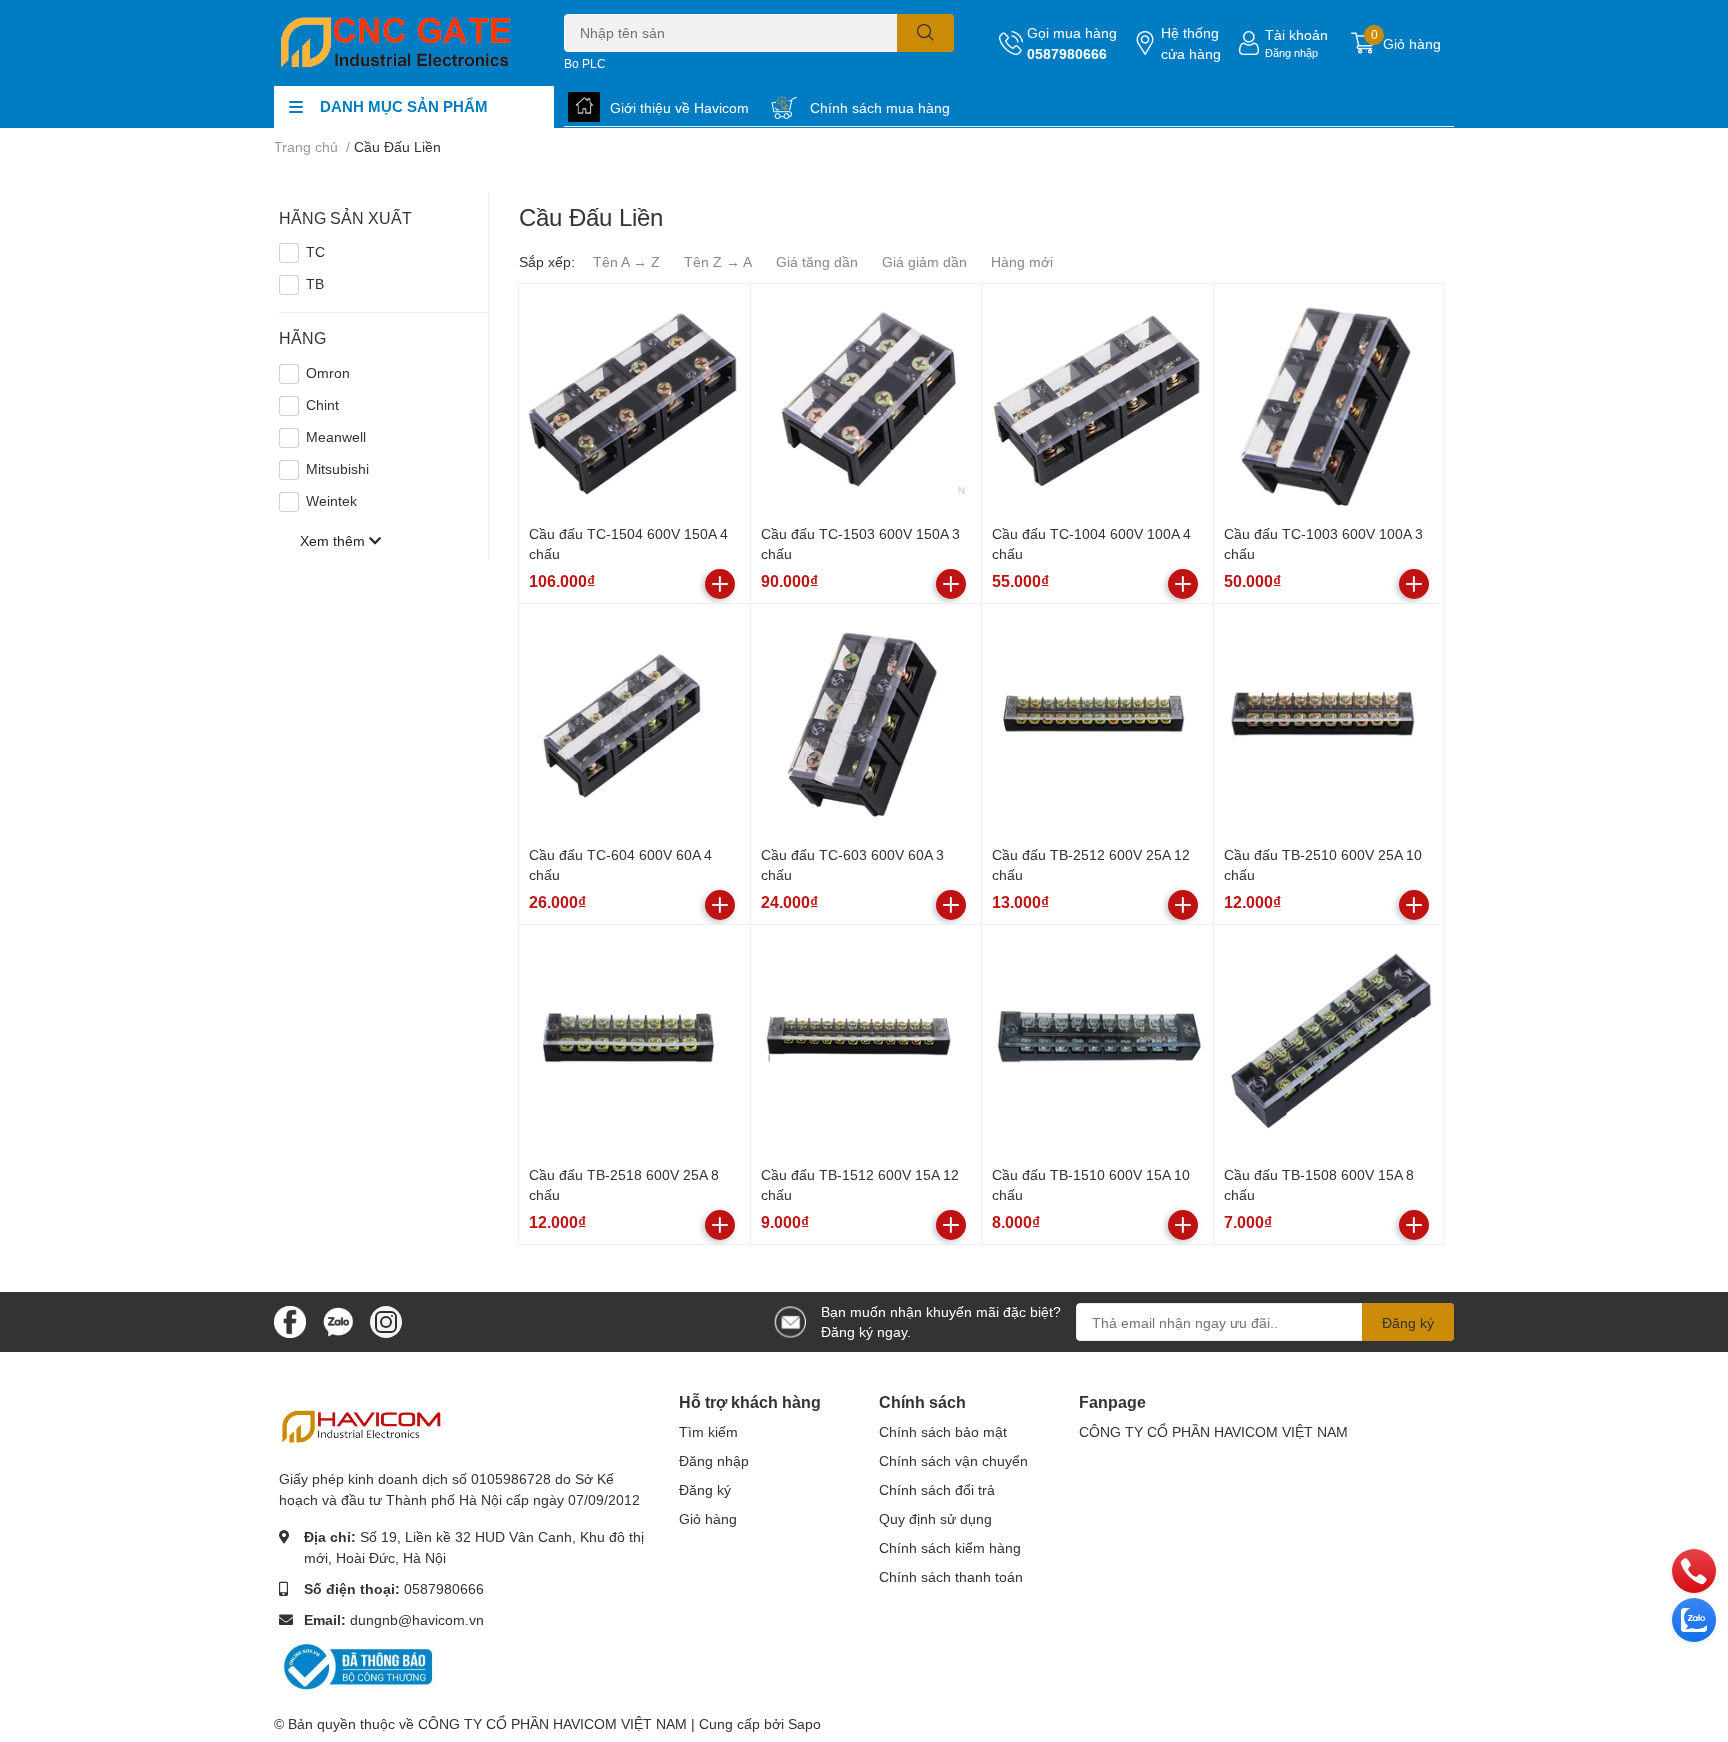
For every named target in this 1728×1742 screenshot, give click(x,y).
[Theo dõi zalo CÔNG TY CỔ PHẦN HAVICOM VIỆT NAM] (338, 1320)
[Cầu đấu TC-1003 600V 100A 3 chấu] (1329, 399)
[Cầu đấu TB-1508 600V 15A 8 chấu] (1329, 1040)
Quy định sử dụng (935, 1518)
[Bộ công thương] (359, 1665)
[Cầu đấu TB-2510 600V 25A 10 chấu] (1329, 719)
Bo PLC (585, 63)
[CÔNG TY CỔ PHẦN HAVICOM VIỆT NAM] (398, 43)
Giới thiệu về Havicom (679, 107)
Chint (322, 404)
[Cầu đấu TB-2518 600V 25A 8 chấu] (634, 1040)
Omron (328, 372)
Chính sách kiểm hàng (950, 1547)
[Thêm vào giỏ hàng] (720, 584)
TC (315, 251)
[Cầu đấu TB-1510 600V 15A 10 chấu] (1097, 1040)
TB (315, 283)
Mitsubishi (337, 468)
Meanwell (336, 436)
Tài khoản (1296, 34)
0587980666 (1067, 53)
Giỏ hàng (708, 1518)
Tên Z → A (718, 261)
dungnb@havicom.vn (417, 1619)
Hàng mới (1022, 261)
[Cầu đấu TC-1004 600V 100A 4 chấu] (1097, 399)
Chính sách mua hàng (880, 107)
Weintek (331, 500)
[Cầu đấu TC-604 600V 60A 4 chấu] (634, 719)
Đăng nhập (1291, 52)
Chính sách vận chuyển (953, 1460)
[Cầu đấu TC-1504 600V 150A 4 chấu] (634, 399)
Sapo (804, 1723)
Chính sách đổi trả (937, 1489)
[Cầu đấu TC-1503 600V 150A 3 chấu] (866, 399)
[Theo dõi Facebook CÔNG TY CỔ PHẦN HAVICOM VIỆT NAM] (290, 1320)
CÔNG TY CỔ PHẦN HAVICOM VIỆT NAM (1213, 1431)
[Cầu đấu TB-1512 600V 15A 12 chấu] (866, 1040)
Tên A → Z (626, 261)
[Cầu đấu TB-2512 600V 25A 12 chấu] (1097, 719)
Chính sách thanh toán (951, 1576)
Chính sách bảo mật (943, 1431)
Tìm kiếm (708, 1431)
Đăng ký (1408, 1322)
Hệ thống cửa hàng (1191, 43)
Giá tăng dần (817, 261)
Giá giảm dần (924, 261)
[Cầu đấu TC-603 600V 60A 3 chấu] (866, 719)
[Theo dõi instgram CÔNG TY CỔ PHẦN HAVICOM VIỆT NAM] (386, 1320)
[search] (925, 33)
